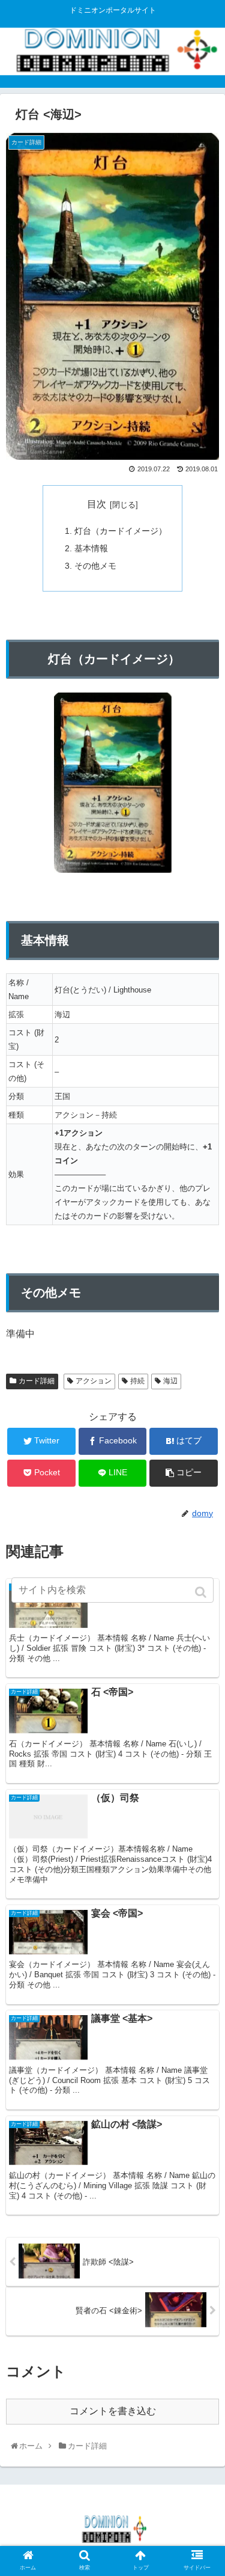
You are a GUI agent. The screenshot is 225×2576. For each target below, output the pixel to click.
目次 (97, 504)
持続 (137, 1381)
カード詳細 (37, 1381)
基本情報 (91, 548)
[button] (202, 1592)
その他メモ (95, 566)
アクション (94, 1381)
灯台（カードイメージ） (121, 531)
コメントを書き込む (113, 2411)
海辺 (170, 1381)
